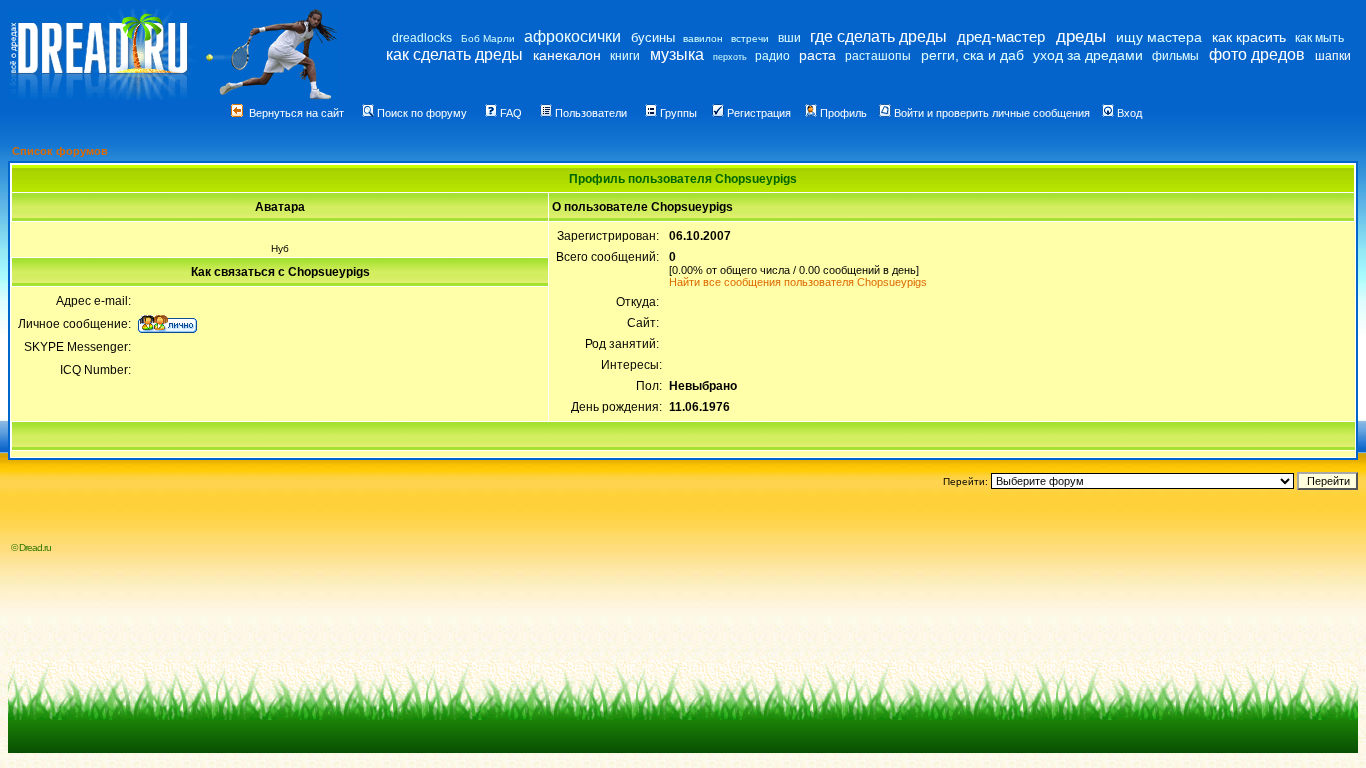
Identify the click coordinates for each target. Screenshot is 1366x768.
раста (817, 55)
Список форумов (60, 151)
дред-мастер (1001, 36)
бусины (653, 37)
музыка (677, 54)
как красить (1249, 37)
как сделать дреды (454, 54)
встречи (750, 38)
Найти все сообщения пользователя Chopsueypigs (798, 282)
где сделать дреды (878, 36)
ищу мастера (1159, 37)
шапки (1333, 56)
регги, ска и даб (972, 55)
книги (625, 56)
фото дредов (1257, 54)
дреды (1081, 36)
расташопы (878, 56)
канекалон (567, 55)
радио (772, 56)
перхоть (730, 57)
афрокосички (572, 36)
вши (789, 38)
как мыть (1319, 38)
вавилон (703, 38)
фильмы (1175, 56)
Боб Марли (488, 38)
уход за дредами (1088, 55)
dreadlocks (422, 38)
